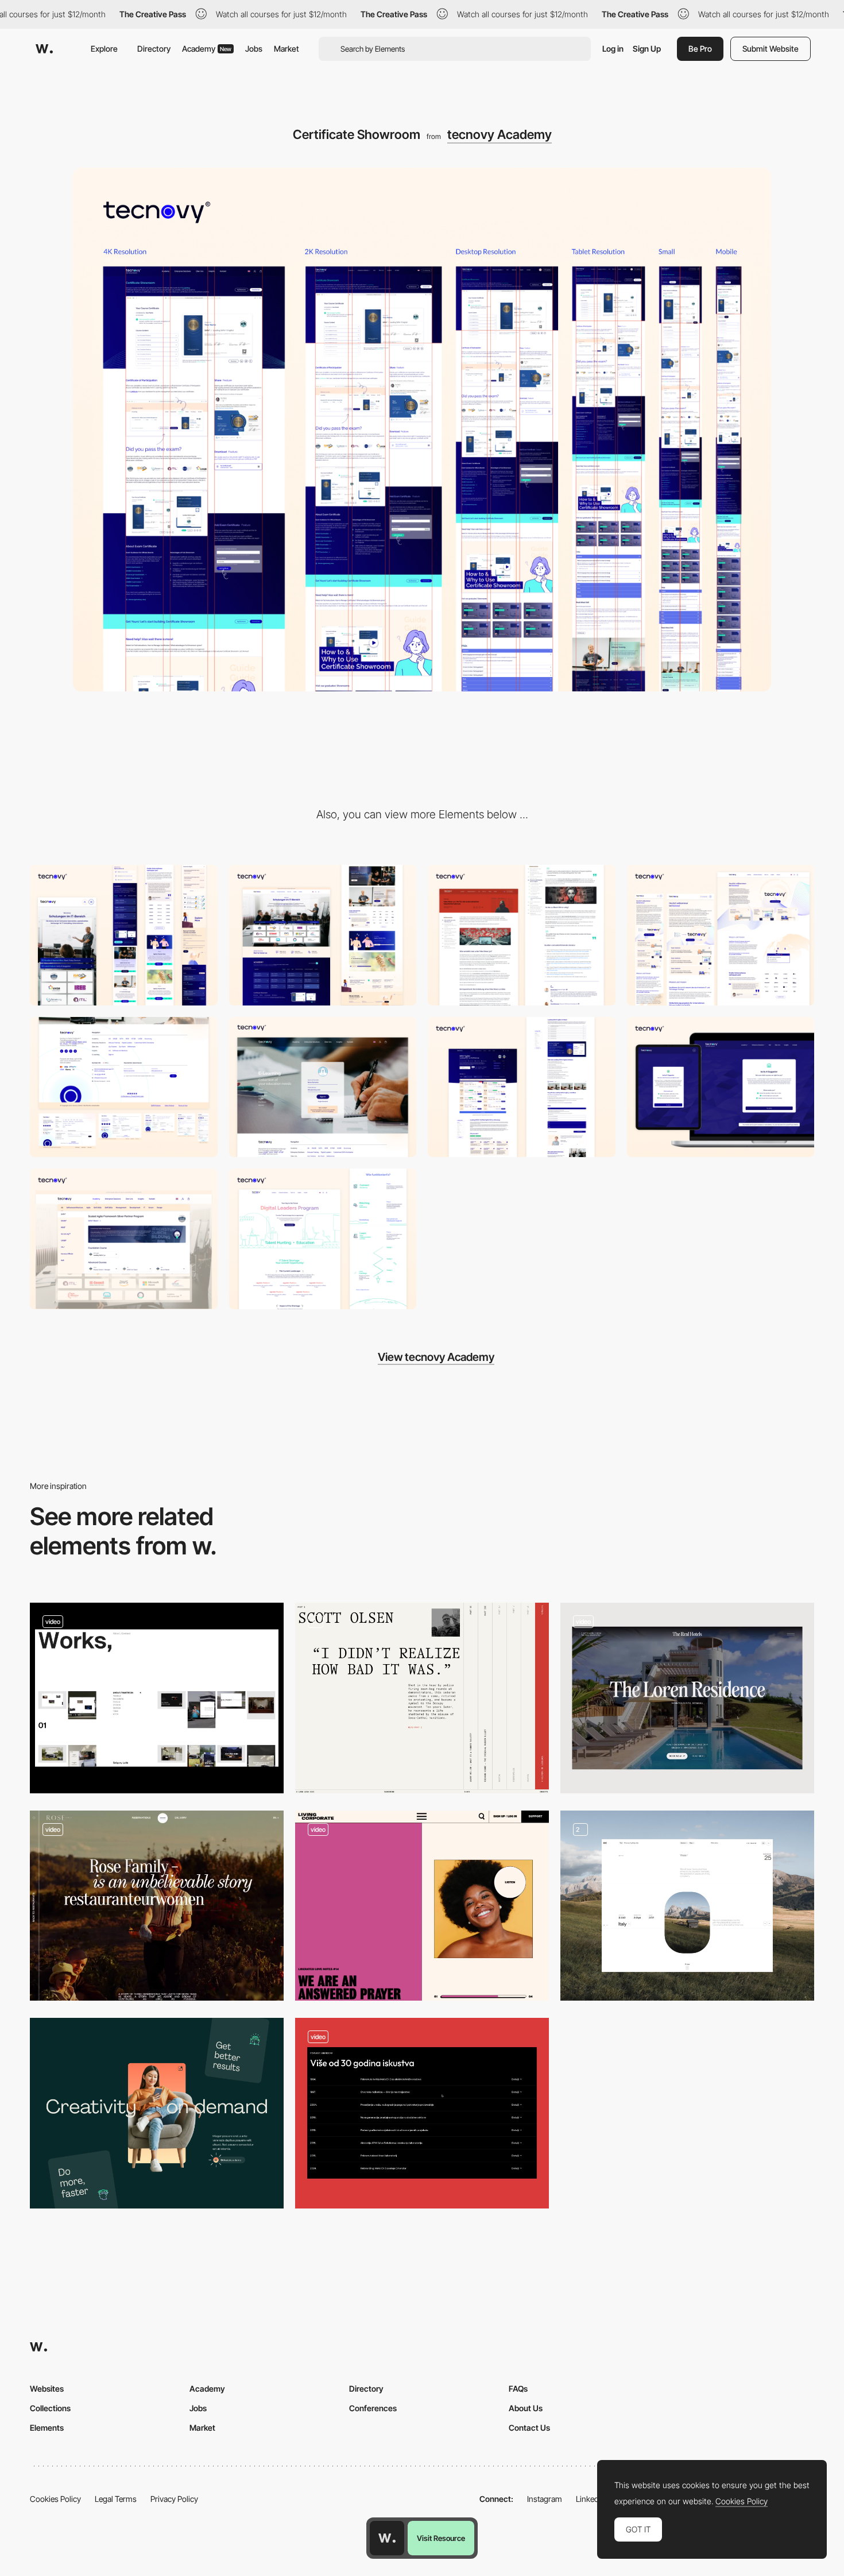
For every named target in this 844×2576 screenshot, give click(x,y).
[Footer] (124, 1087)
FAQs (518, 2389)
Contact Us (529, 2428)
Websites (47, 2389)
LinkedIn (591, 2499)
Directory (154, 49)
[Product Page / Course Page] (522, 1087)
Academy (207, 49)
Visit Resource (441, 2538)
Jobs (254, 49)
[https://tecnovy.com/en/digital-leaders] (323, 1239)
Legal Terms (116, 2499)
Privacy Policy (174, 2499)
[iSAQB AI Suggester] (721, 1087)
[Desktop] (323, 935)
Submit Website (771, 49)
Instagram (545, 2499)
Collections (50, 2408)
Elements (47, 2428)
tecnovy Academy (500, 134)
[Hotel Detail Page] (687, 1698)
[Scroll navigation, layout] (157, 1906)
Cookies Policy (55, 2499)
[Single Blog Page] (522, 935)
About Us (526, 2408)
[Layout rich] (422, 1698)
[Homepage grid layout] (157, 1698)
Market (287, 49)
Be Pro (700, 49)
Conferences (373, 2408)
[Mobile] (124, 935)
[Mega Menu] (124, 1239)
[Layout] (422, 1906)
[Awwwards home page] (387, 2538)
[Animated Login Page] (323, 1087)
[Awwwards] (44, 49)
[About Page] (721, 935)
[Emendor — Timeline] (422, 2113)
